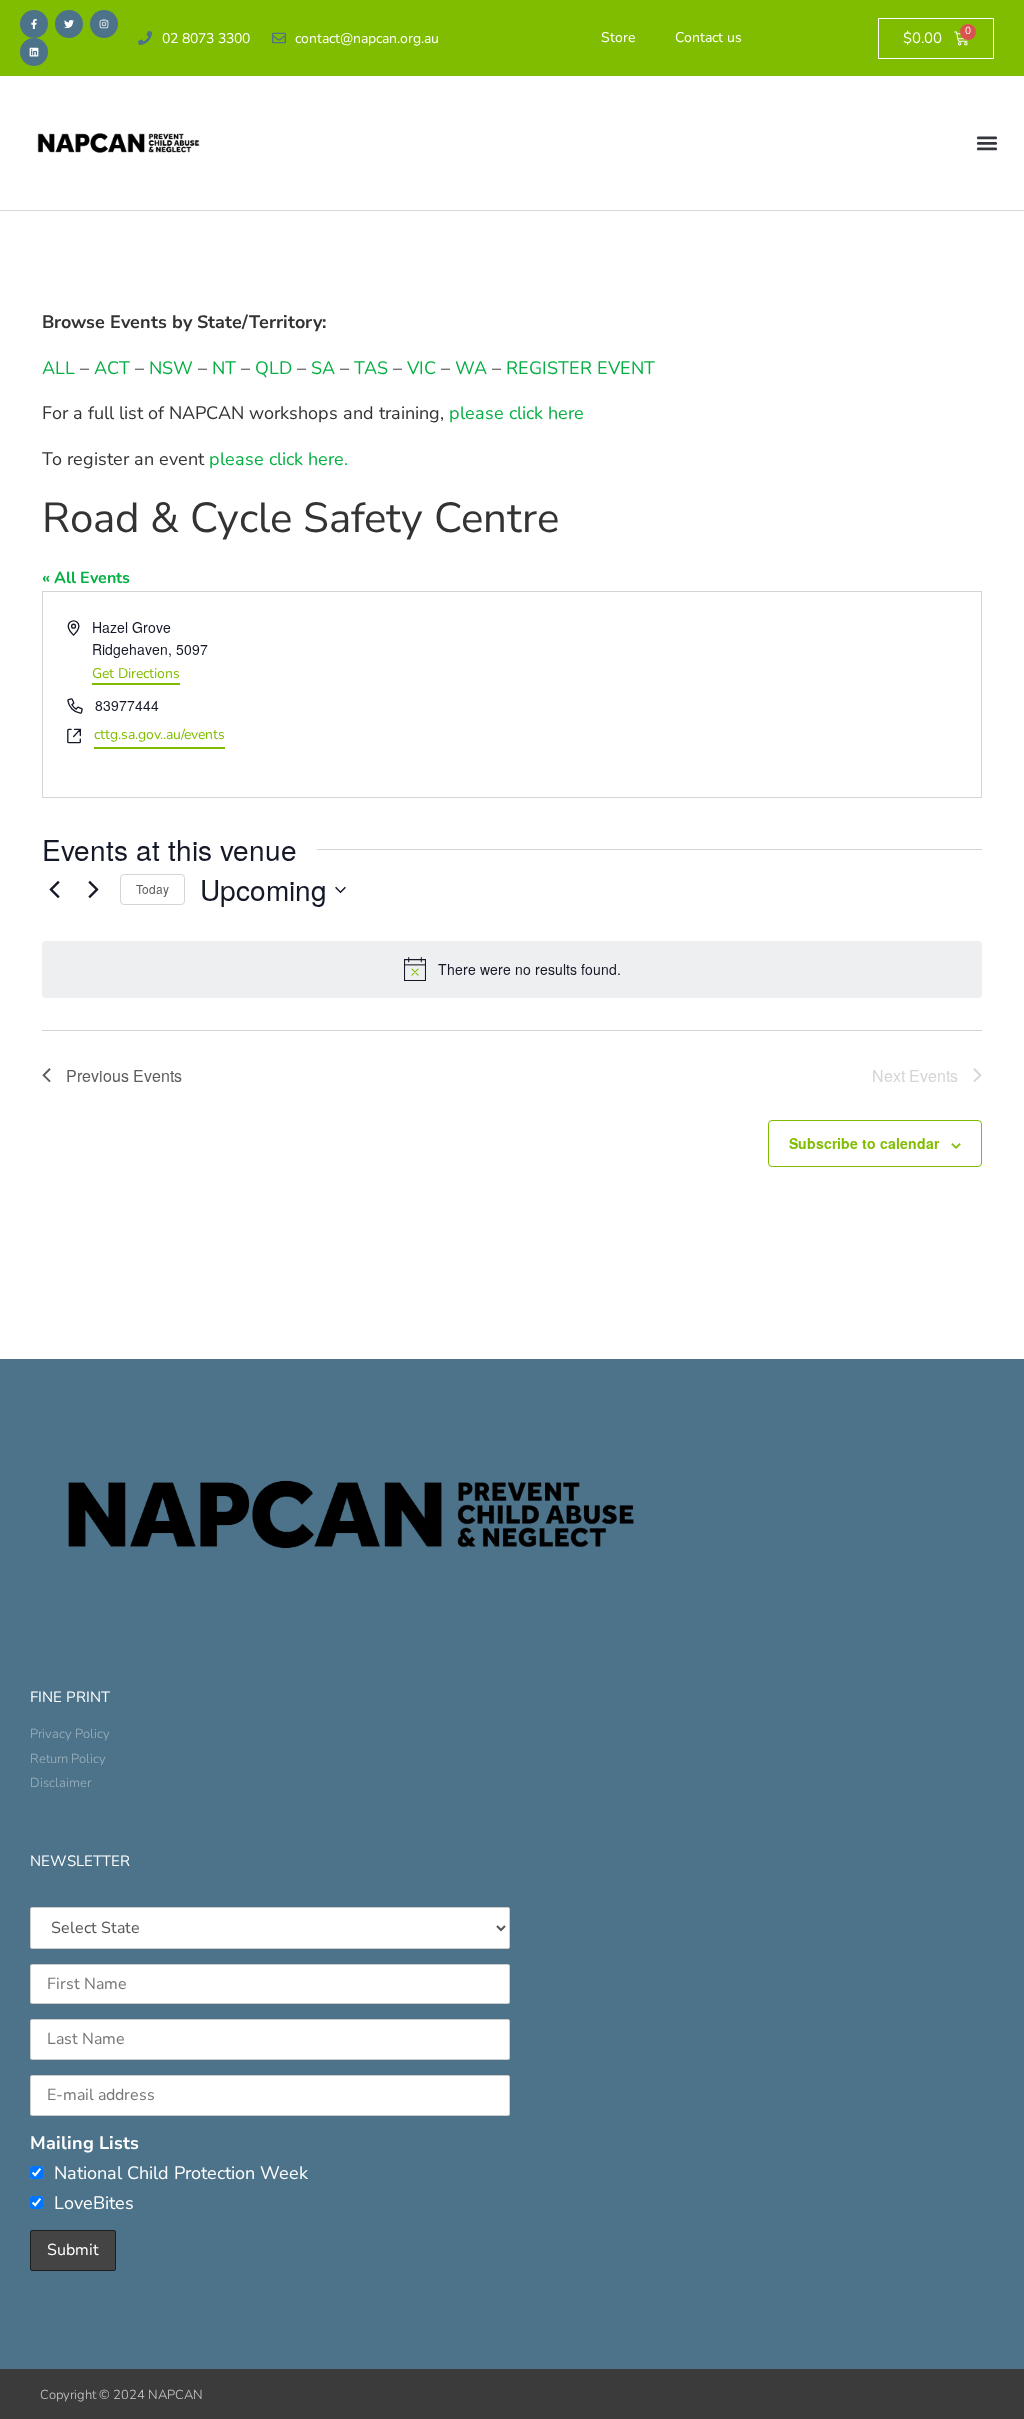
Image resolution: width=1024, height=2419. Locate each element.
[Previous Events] (54, 890)
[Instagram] (104, 24)
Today (152, 888)
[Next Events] (93, 890)
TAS (371, 368)
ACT (109, 368)
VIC (421, 368)
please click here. (278, 459)
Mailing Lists (84, 2143)
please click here (516, 413)
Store (618, 37)
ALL (58, 368)
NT (224, 368)
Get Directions (136, 673)
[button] (987, 143)
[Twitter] (69, 24)
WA (471, 368)
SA (323, 368)
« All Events (86, 578)
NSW (171, 368)
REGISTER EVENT (580, 368)
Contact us (708, 37)
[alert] (512, 969)
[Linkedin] (34, 52)
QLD (273, 368)
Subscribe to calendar (864, 1143)
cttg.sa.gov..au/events (159, 734)
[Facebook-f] (34, 24)
